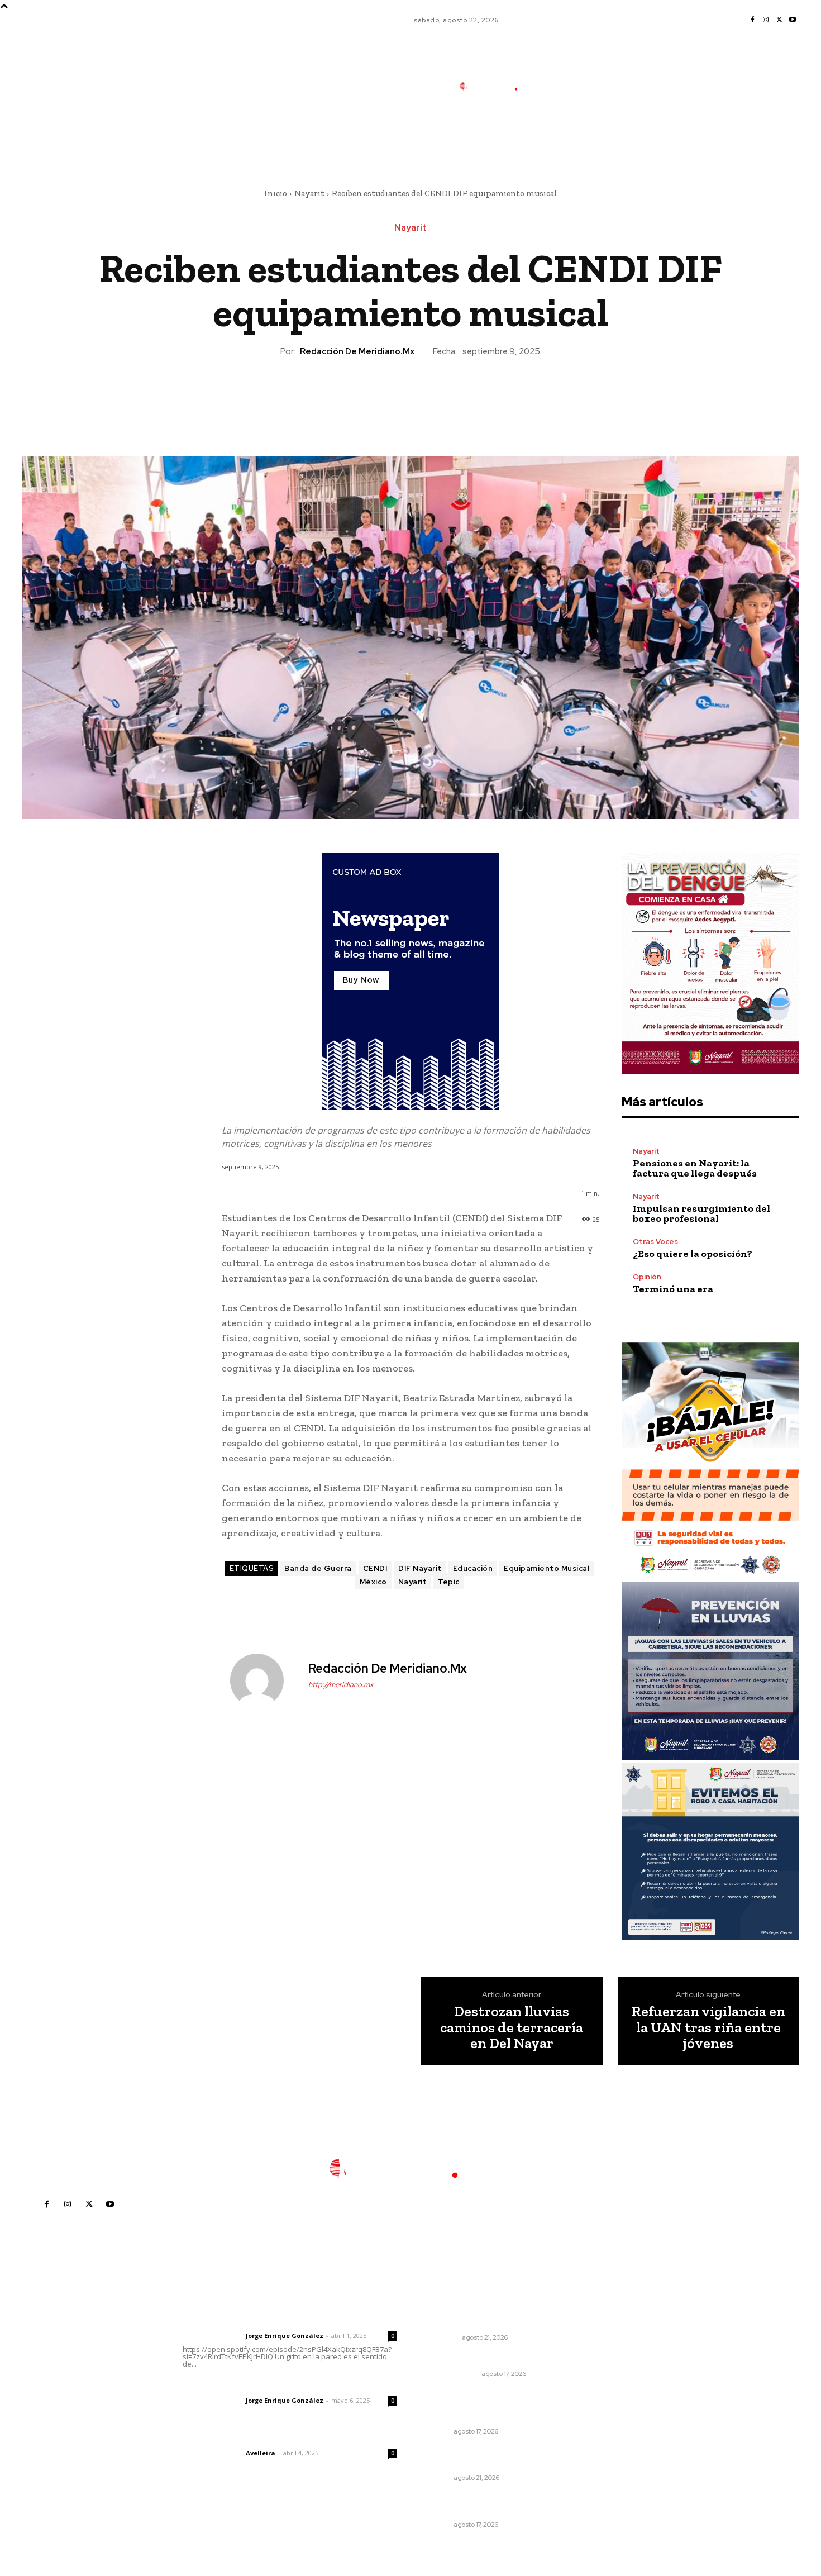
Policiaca (441, 2337)
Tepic (449, 1582)
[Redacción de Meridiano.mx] (264, 1680)
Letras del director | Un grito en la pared (285, 2321)
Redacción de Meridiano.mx (357, 351)
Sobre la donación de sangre (481, 2358)
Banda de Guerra (318, 1568)
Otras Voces (655, 1242)
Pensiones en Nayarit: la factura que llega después (695, 1168)
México (373, 1582)
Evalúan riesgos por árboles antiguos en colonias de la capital (479, 2405)
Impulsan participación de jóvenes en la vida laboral (476, 2458)
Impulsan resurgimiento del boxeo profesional (701, 1213)
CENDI (375, 1568)
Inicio (276, 193)
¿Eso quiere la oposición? (693, 1254)
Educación (473, 1568)
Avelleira (261, 2453)
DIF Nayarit (420, 1568)
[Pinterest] (410, 396)
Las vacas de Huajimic (241, 2385)
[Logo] (496, 86)
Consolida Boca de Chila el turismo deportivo (477, 2504)
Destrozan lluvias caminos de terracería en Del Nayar (512, 2027)
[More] (462, 396)
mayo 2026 (612, 2389)
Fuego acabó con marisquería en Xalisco (490, 2317)
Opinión (647, 1277)
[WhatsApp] (436, 396)
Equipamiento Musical (546, 1568)
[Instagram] (766, 20)
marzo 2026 (614, 2422)
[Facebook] (752, 20)
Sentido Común (451, 2374)
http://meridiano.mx (341, 1685)
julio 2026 (609, 2355)
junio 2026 (610, 2372)
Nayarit (309, 193)
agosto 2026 (615, 2338)
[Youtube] (793, 20)
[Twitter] (779, 20)
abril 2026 (610, 2405)
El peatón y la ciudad (236, 2438)
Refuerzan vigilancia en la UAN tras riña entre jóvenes (708, 2027)
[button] (571, 136)
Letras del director (212, 2336)
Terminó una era (673, 1289)
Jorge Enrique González (285, 2335)
